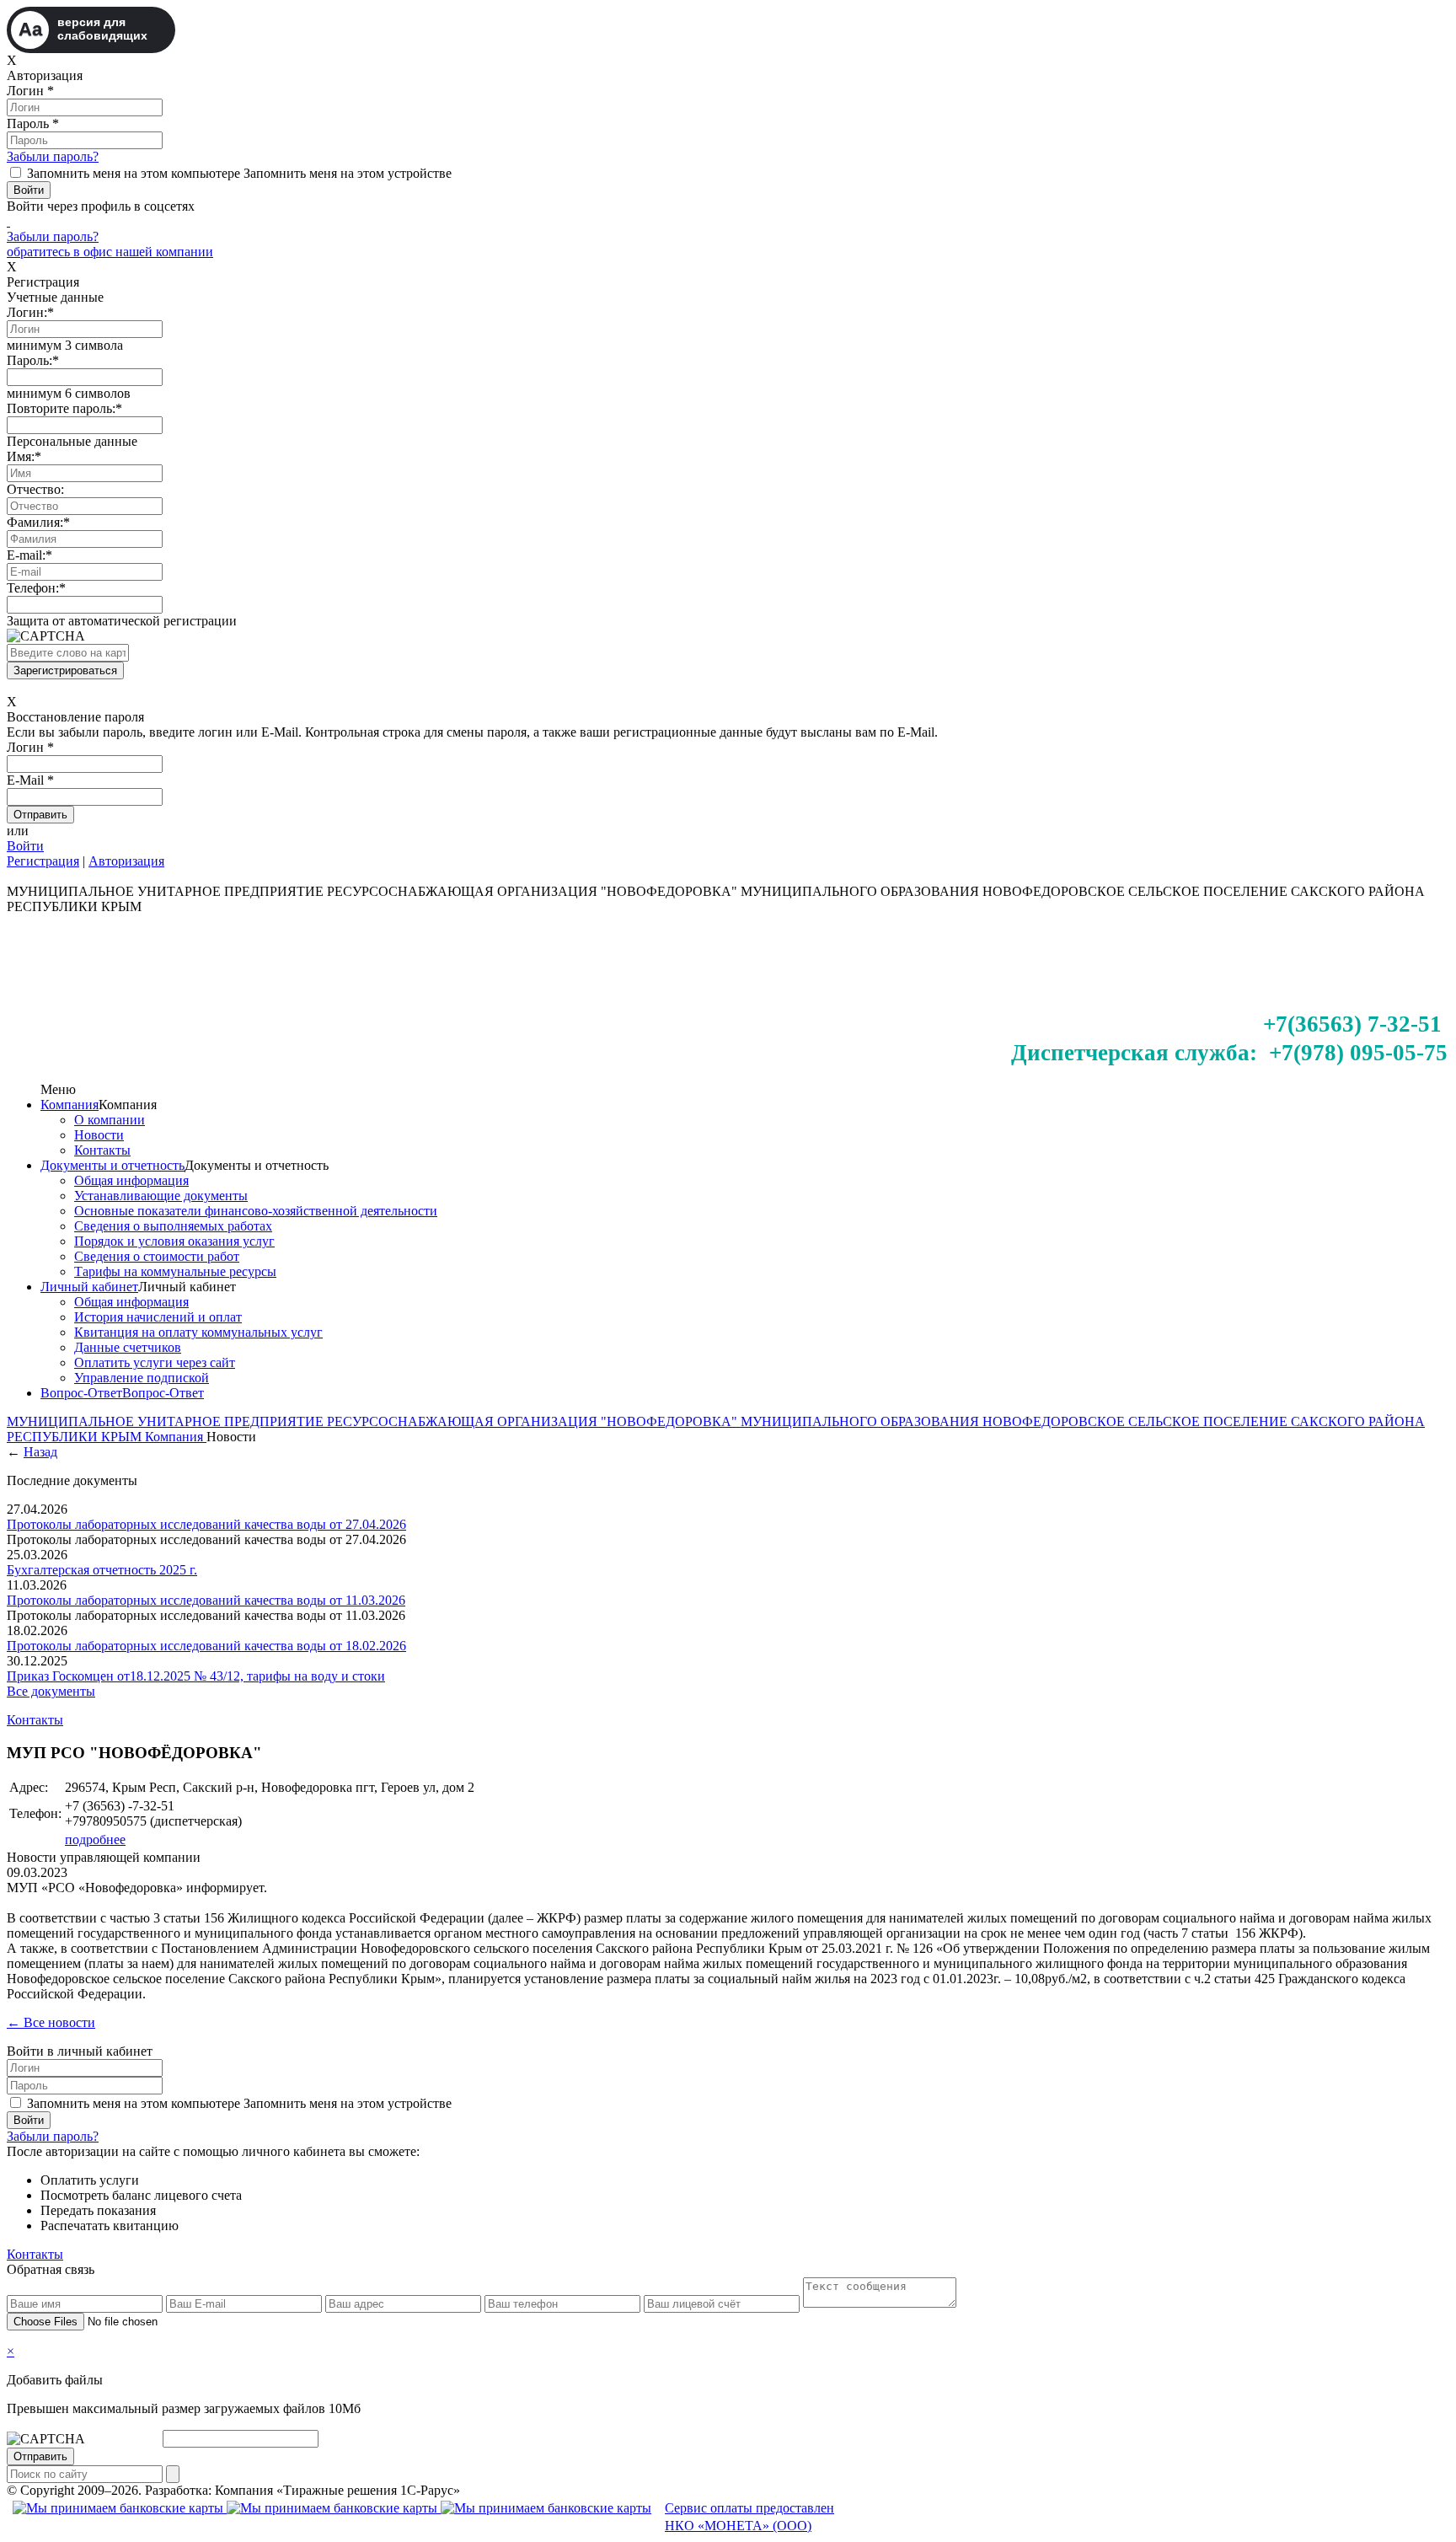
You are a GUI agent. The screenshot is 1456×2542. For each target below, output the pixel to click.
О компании (110, 1120)
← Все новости (51, 2022)
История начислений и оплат (158, 1317)
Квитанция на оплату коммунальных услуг (198, 1332)
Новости (99, 1135)
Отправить (40, 2456)
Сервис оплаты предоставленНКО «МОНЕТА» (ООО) (749, 2517)
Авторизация (126, 861)
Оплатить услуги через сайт (155, 1362)
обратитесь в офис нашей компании (110, 252)
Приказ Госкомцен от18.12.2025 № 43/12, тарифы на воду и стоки (196, 1676)
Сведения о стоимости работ (157, 1256)
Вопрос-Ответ (81, 1393)
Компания (70, 1105)
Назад (40, 1452)
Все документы (51, 1691)
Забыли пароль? (53, 156)
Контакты (102, 1150)
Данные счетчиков (128, 1347)
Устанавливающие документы (161, 1196)
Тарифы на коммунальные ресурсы (175, 1271)
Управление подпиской (142, 1378)
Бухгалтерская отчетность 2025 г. (102, 1570)
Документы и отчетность (112, 1165)
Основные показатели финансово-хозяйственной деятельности (256, 1211)
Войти (25, 846)
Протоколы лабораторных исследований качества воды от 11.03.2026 (206, 1600)
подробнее (95, 1839)
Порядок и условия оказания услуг (174, 1241)
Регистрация (43, 861)
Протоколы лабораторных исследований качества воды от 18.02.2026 (206, 1646)
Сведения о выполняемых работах (173, 1226)
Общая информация (131, 1180)
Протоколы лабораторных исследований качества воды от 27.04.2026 (206, 1524)
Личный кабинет (89, 1287)
